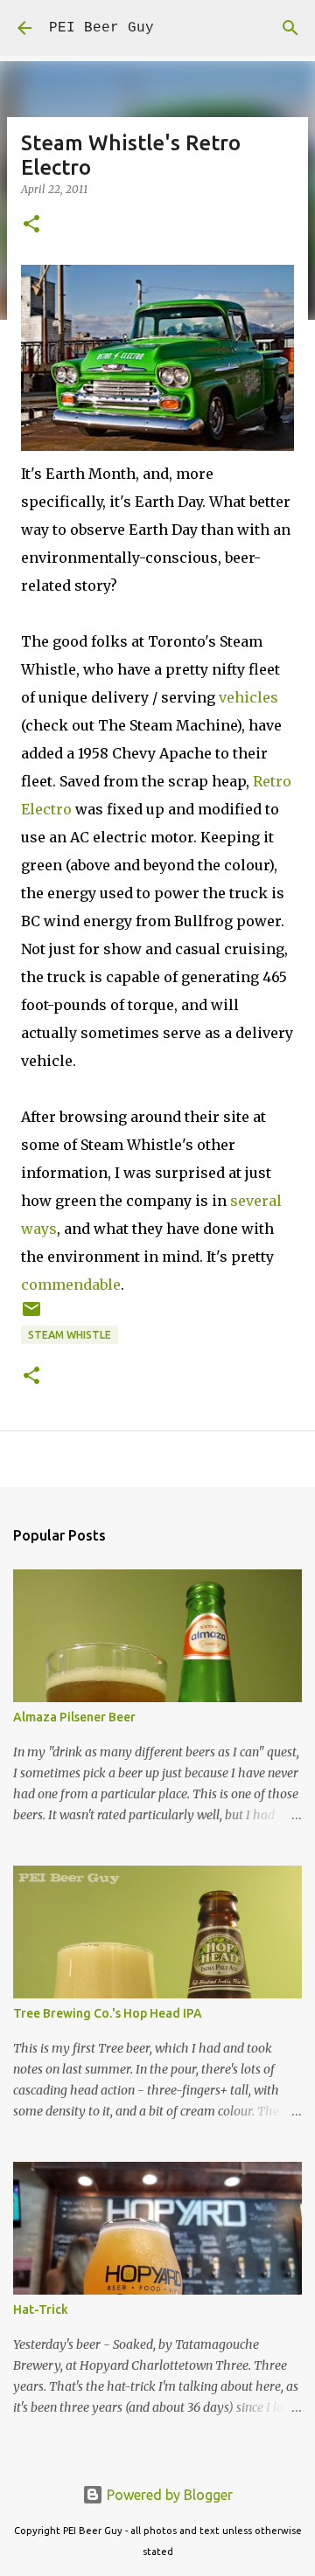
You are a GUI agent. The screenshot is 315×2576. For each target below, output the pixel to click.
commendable (71, 1285)
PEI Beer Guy (101, 28)
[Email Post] (31, 1316)
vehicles (248, 697)
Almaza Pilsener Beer (74, 1717)
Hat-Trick (41, 2309)
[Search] (290, 28)
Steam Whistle (70, 1335)
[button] (31, 225)
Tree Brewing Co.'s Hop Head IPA (108, 2013)
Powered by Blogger (168, 2495)
